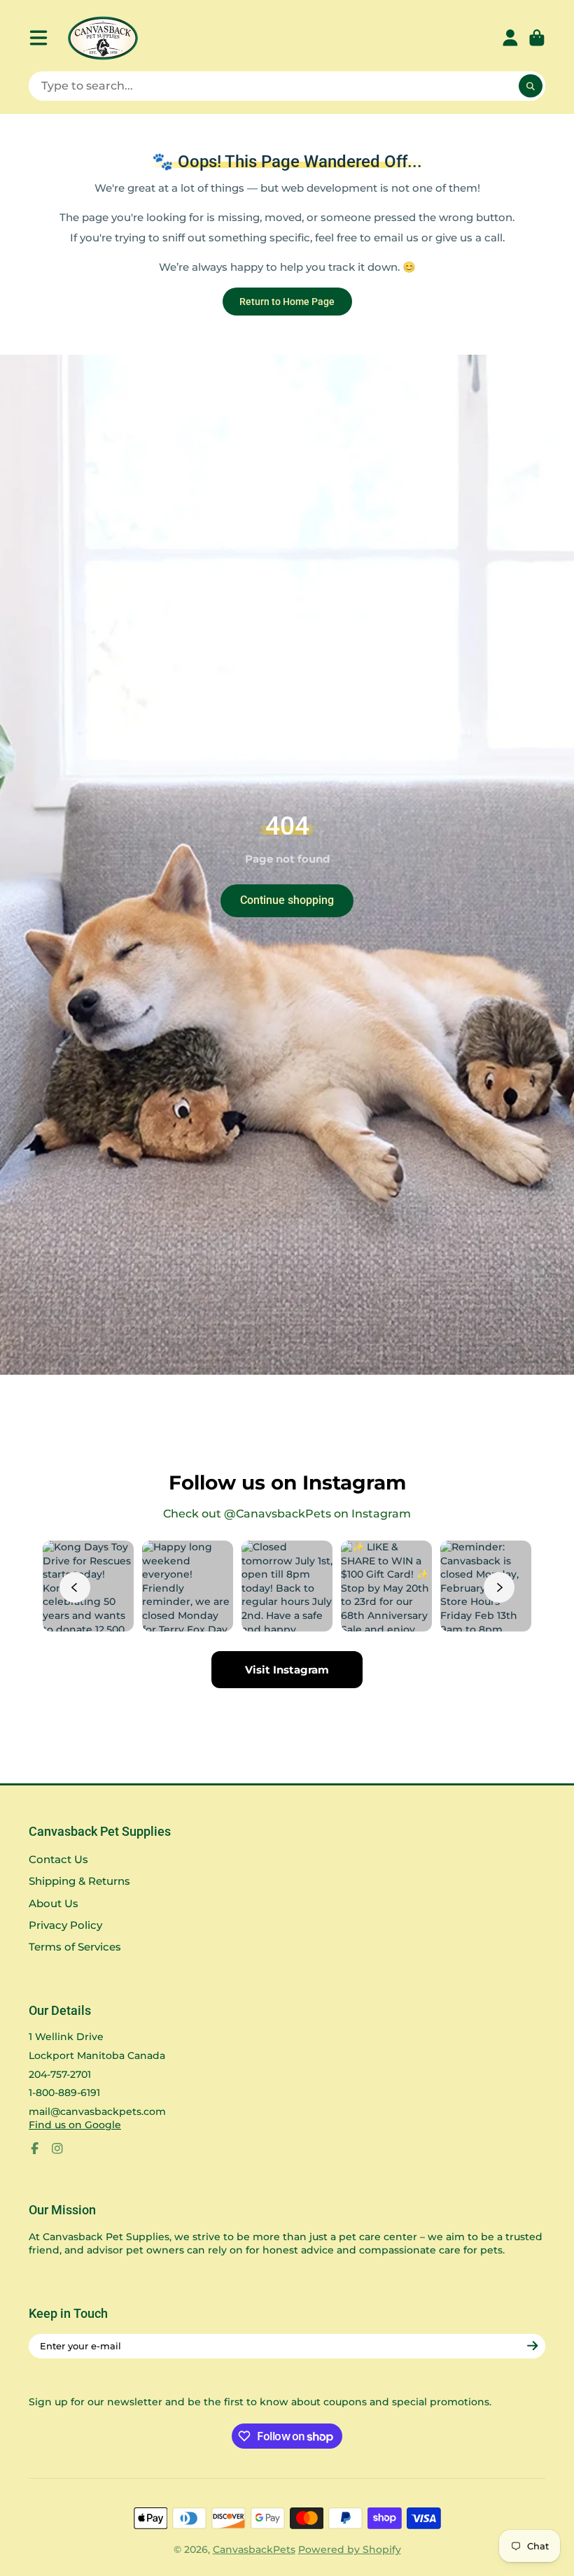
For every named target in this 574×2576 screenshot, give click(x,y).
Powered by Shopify (350, 2549)
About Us (54, 1903)
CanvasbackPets (254, 2549)
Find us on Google (75, 2125)
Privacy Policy (65, 1925)
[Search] (531, 86)
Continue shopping (287, 900)
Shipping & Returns (79, 1881)
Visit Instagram (287, 1670)
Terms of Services (75, 1947)
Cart (537, 38)
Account (510, 38)
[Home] (103, 38)
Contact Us (58, 1859)
